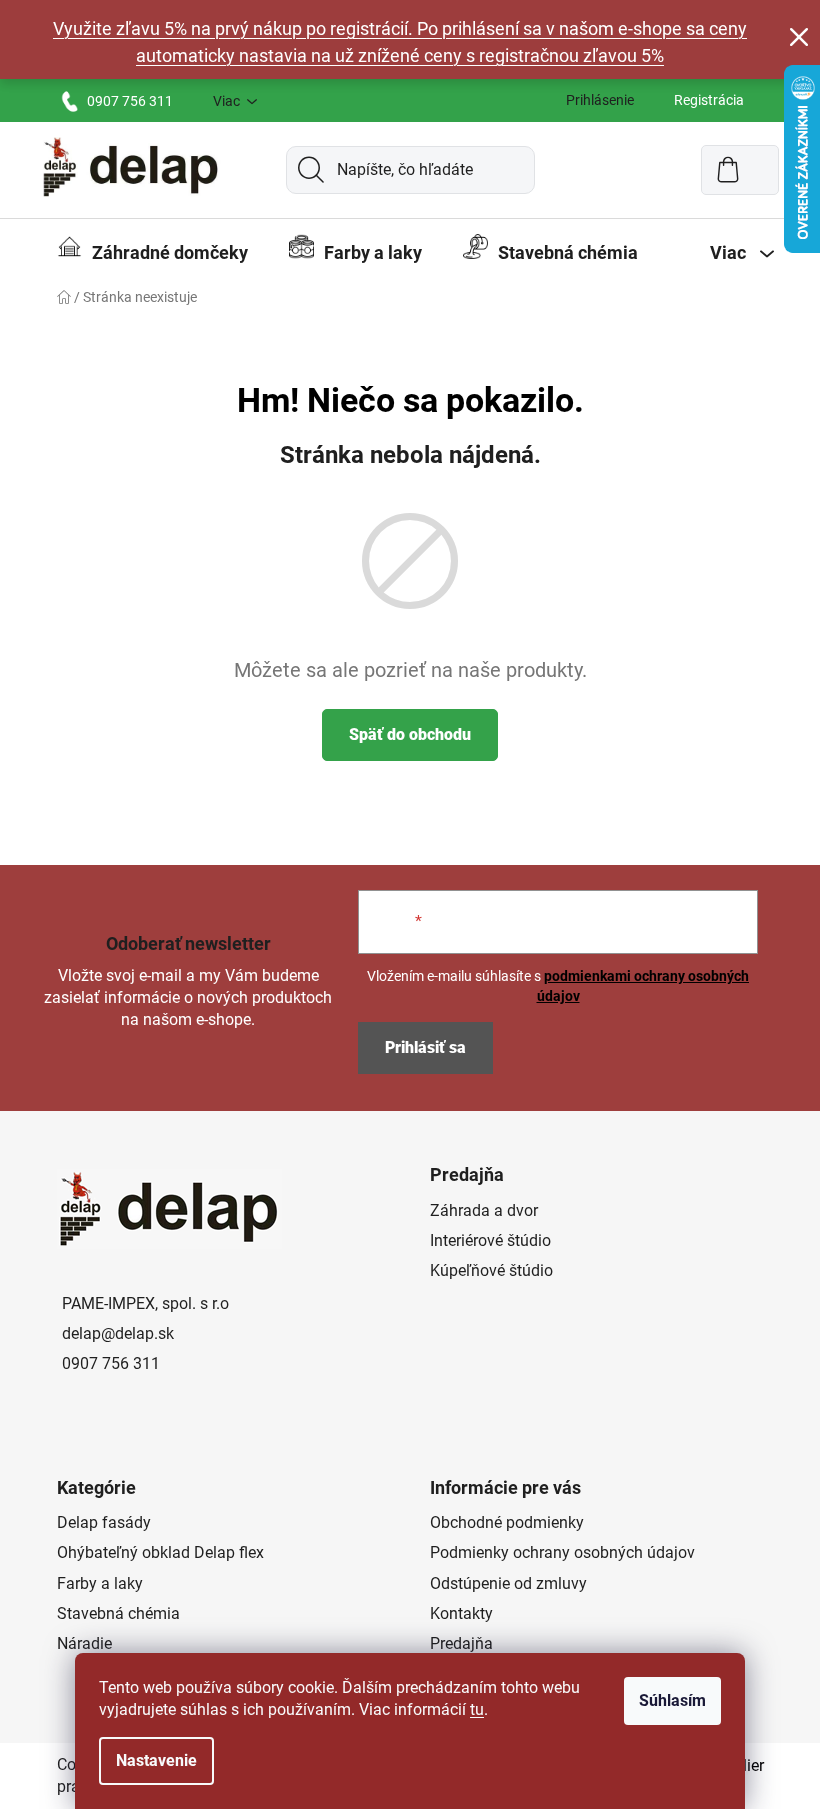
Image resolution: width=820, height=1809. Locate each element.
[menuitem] (152, 253)
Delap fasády (104, 1522)
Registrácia (709, 100)
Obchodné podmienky (507, 1522)
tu (477, 1709)
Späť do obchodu (410, 734)
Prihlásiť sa (425, 1047)
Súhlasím (672, 1700)
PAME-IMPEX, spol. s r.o (145, 1303)
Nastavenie (156, 1760)
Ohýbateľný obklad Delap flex (160, 1552)
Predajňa (461, 1643)
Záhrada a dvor (484, 1210)
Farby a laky (100, 1583)
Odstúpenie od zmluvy (508, 1583)
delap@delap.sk (118, 1333)
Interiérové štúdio (490, 1240)
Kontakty (461, 1613)
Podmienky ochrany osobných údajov (562, 1552)
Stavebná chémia (118, 1613)
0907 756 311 (130, 101)
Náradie (84, 1643)
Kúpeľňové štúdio (491, 1270)
